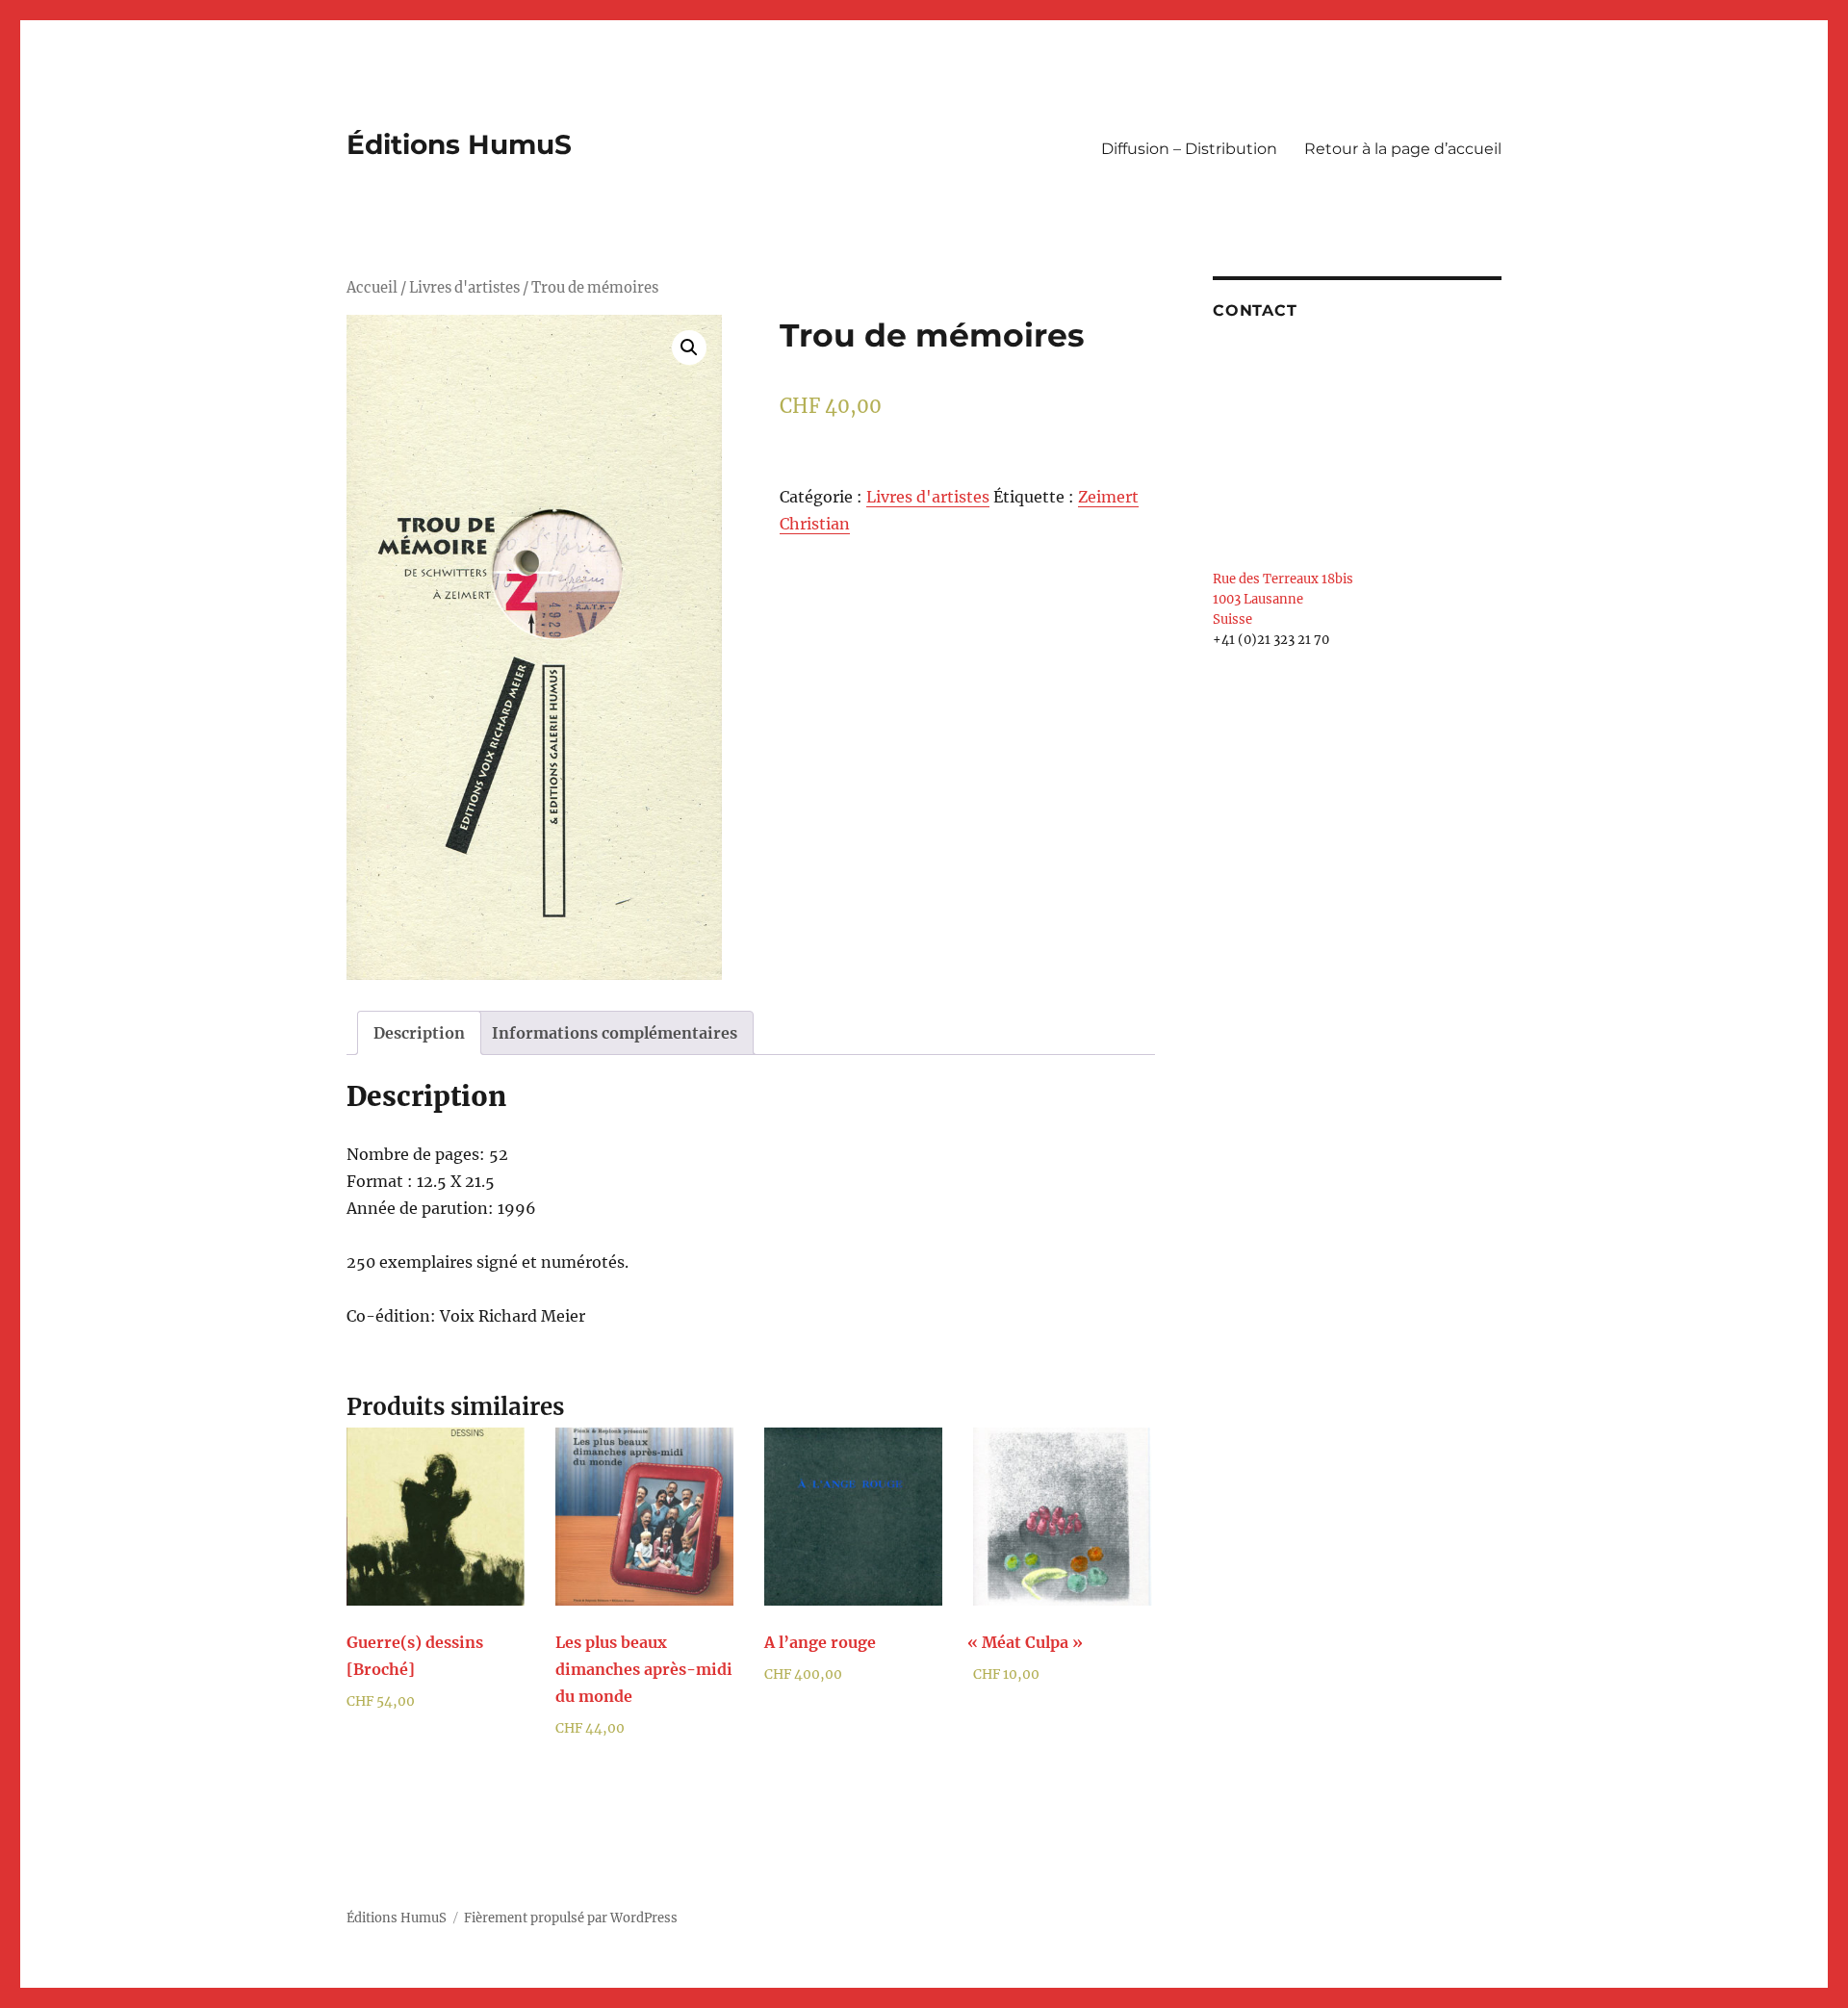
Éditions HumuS (459, 144)
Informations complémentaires (615, 1033)
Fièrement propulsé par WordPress (571, 1918)
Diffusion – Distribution (1189, 149)
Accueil (372, 288)
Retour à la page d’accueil (1403, 149)
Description (419, 1033)
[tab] (419, 1033)
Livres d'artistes (464, 288)
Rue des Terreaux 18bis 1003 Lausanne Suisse (1283, 599)
